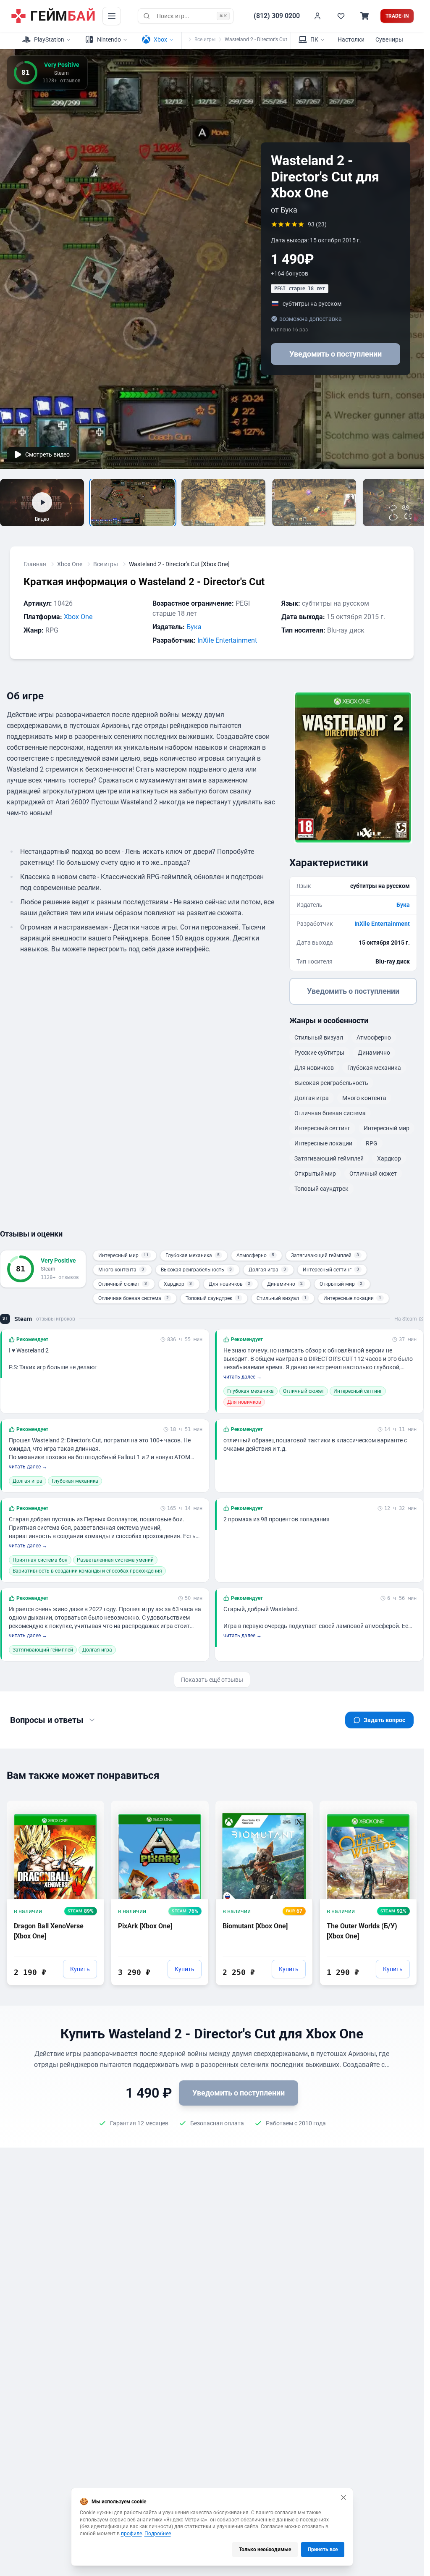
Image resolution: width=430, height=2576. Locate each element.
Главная (35, 564)
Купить (80, 1969)
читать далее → (243, 1377)
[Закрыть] (343, 2497)
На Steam (406, 1319)
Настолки (351, 39)
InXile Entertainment (227, 640)
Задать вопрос (384, 1720)
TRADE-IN (397, 16)
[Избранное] (341, 16)
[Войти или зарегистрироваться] (317, 16)
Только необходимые (265, 2550)
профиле (131, 2534)
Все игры (205, 39)
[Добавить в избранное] (90, 1807)
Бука (194, 627)
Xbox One (70, 564)
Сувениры (389, 39)
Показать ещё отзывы (212, 1680)
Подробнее (158, 2534)
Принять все (323, 2550)
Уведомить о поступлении (336, 354)
